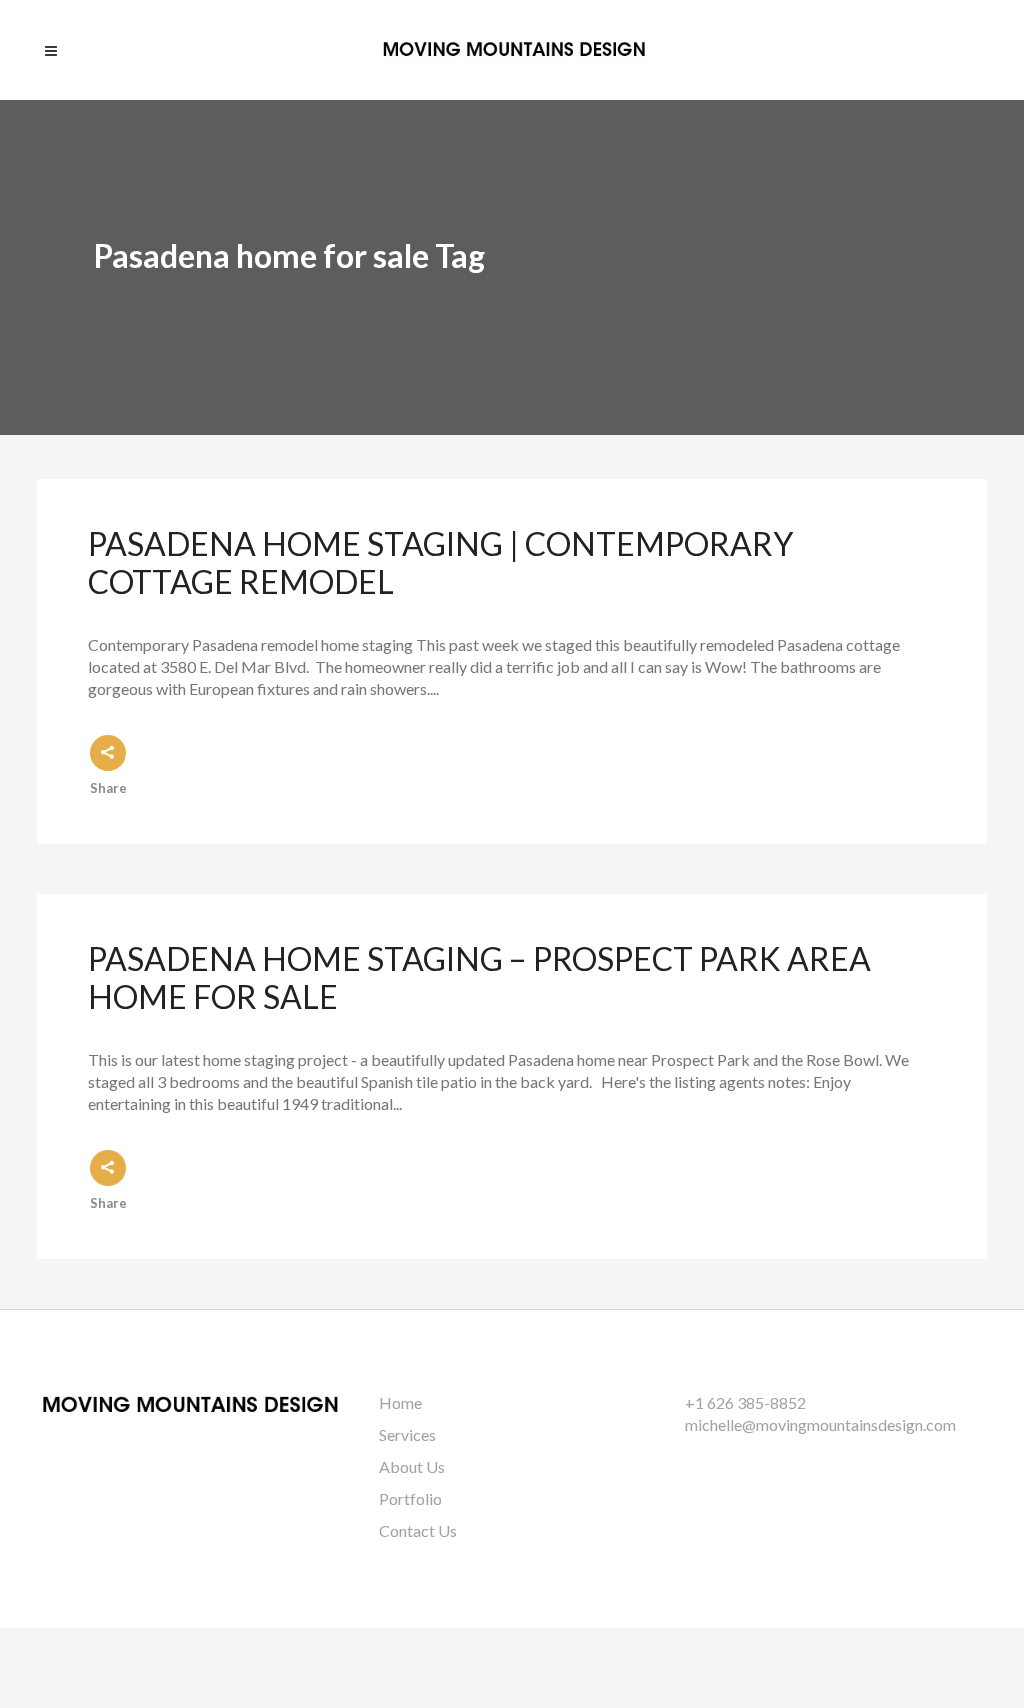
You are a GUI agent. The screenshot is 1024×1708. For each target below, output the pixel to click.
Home (400, 1402)
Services (407, 1434)
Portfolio (410, 1498)
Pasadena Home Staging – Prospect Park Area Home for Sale (479, 977)
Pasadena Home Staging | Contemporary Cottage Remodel (440, 562)
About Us (412, 1466)
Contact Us (418, 1530)
